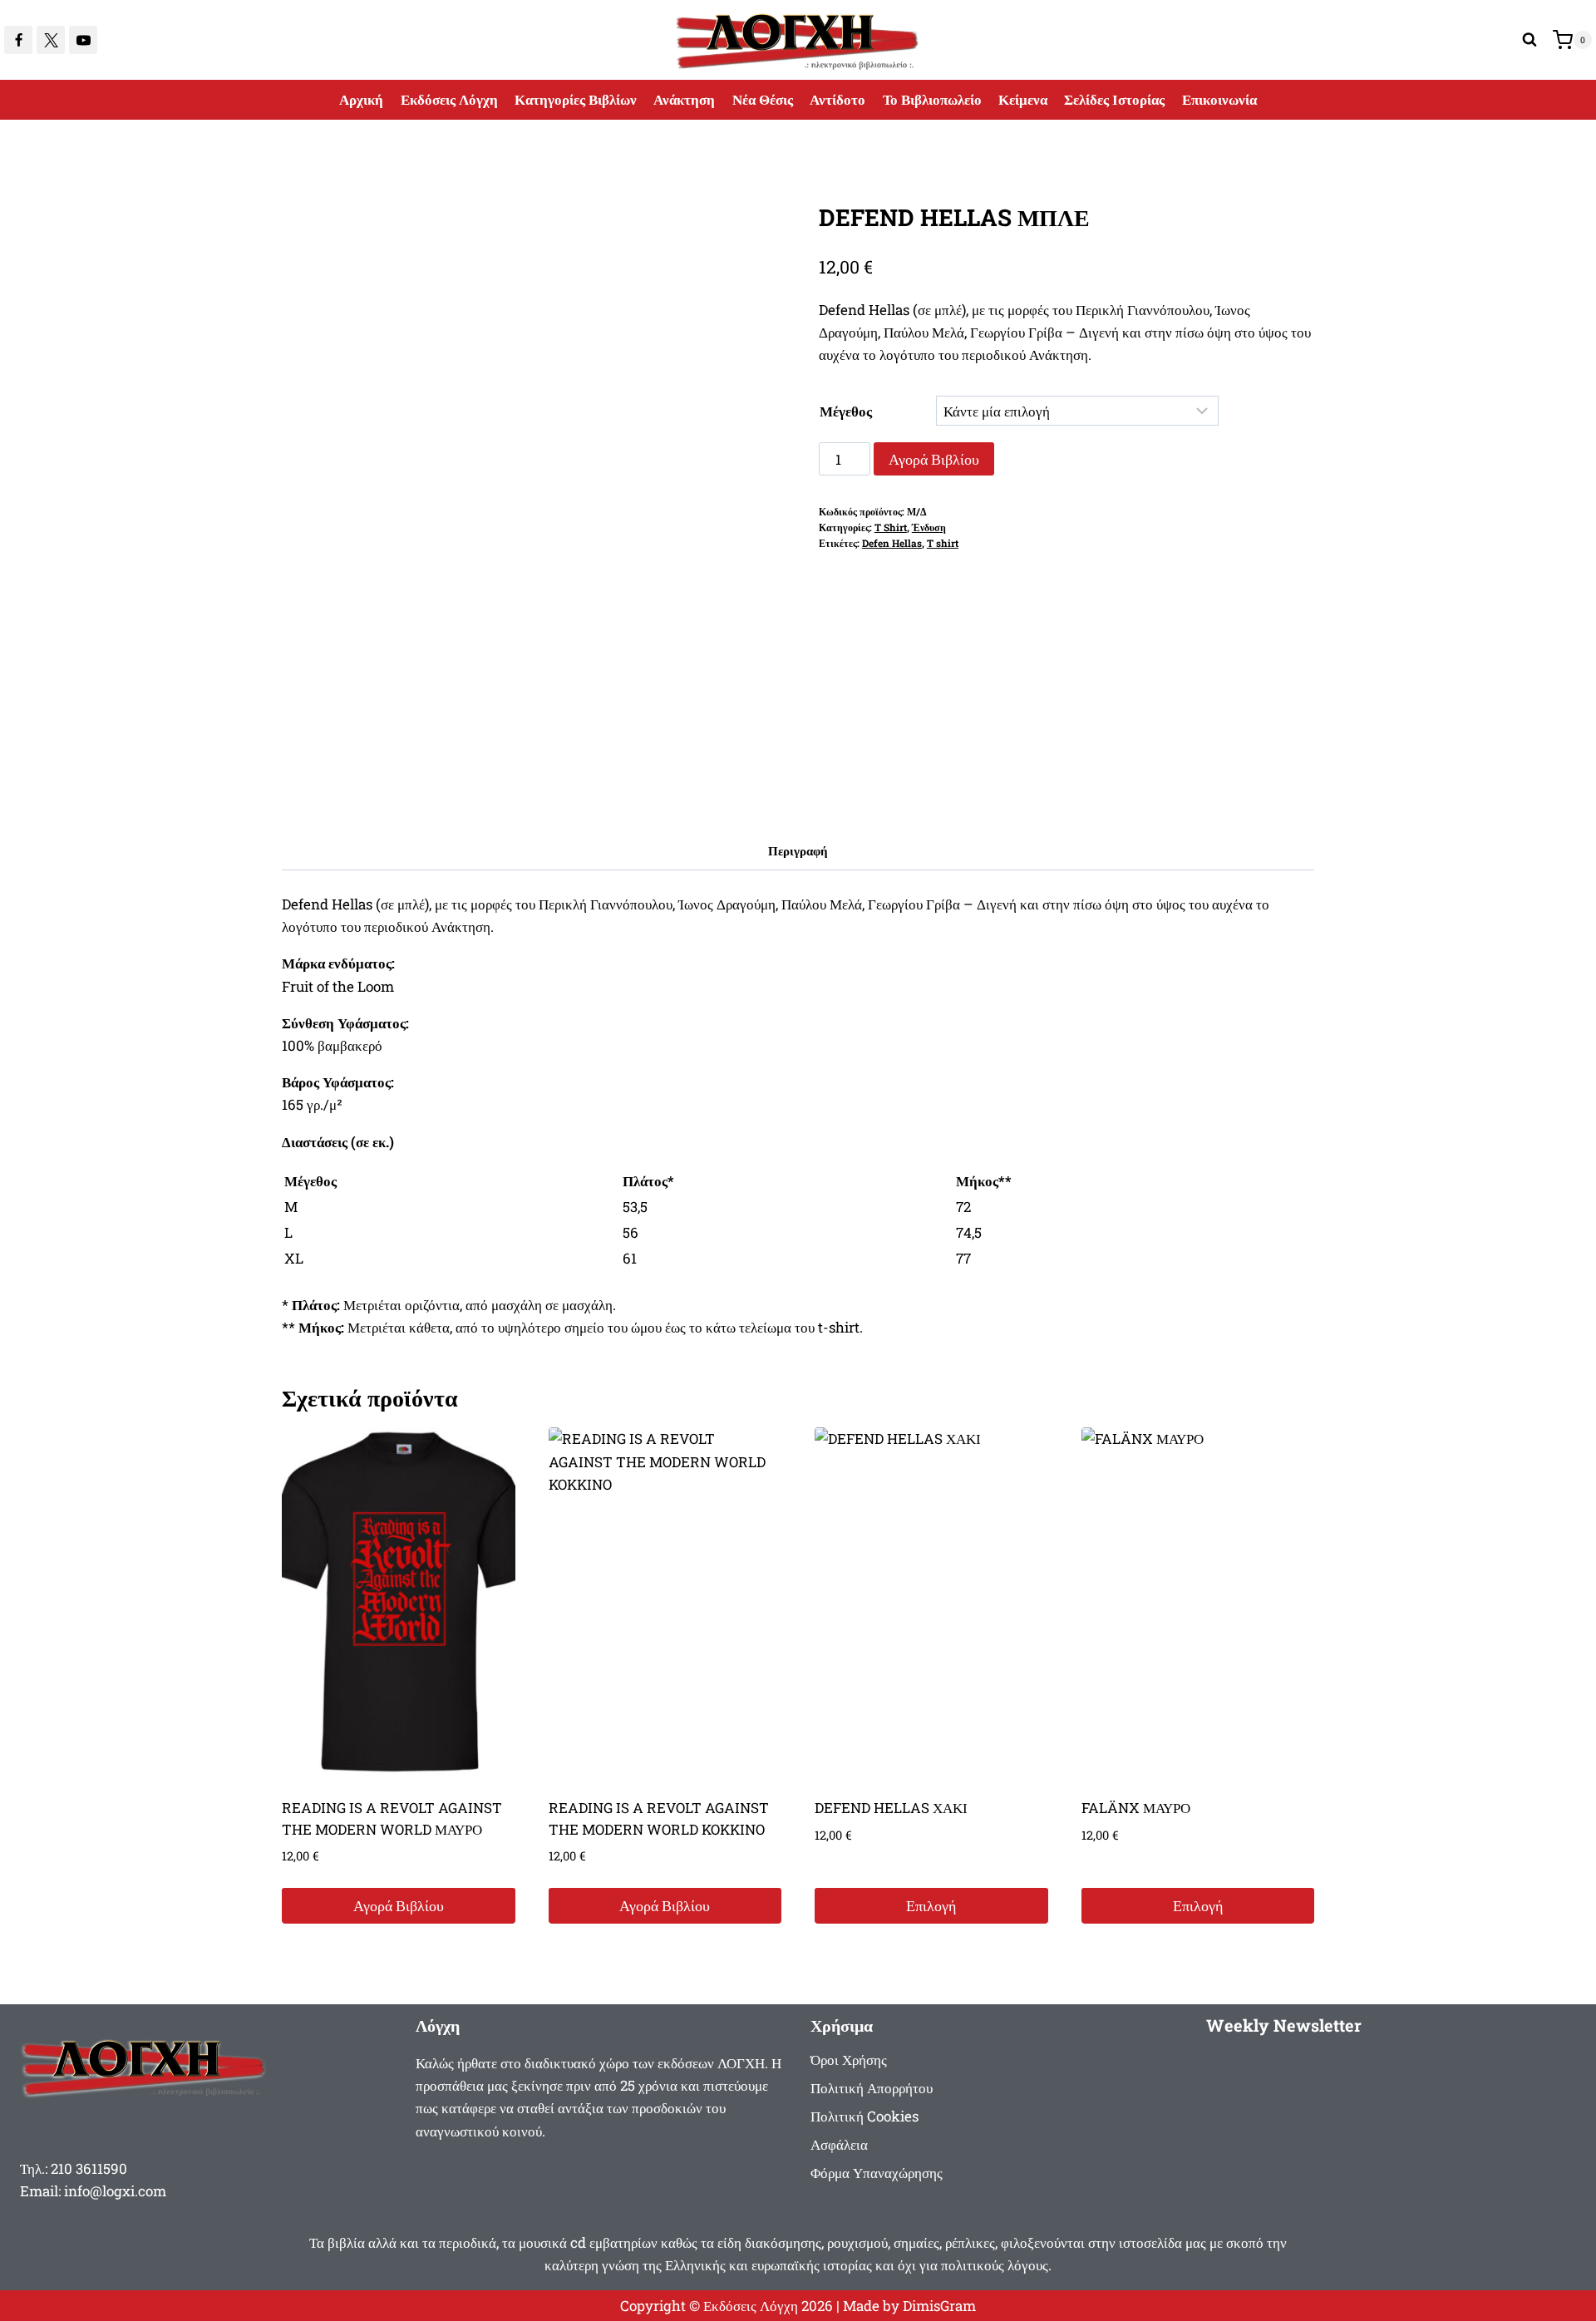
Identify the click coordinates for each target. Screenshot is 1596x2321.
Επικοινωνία (1219, 99)
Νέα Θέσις (763, 99)
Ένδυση (929, 527)
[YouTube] (83, 40)
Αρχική (361, 99)
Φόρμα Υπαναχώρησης (877, 2173)
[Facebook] (18, 40)
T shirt (943, 543)
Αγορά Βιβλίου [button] (399, 1905)
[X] (51, 40)
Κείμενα (1023, 99)
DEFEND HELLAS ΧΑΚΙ (891, 1808)
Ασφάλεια (839, 2144)
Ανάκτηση (684, 99)
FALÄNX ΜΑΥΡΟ (1136, 1808)
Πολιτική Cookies (864, 2116)
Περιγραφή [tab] (798, 850)
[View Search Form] (1529, 40)
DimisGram (939, 2306)
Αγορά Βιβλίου (934, 459)
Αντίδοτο (837, 99)
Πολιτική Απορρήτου (872, 2088)
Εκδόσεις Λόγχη (449, 99)
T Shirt (891, 527)
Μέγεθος (846, 411)
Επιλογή (931, 1905)
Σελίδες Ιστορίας (1114, 99)
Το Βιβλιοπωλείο (932, 99)
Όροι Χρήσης (849, 2060)
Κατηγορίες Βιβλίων (576, 99)
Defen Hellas (892, 543)
